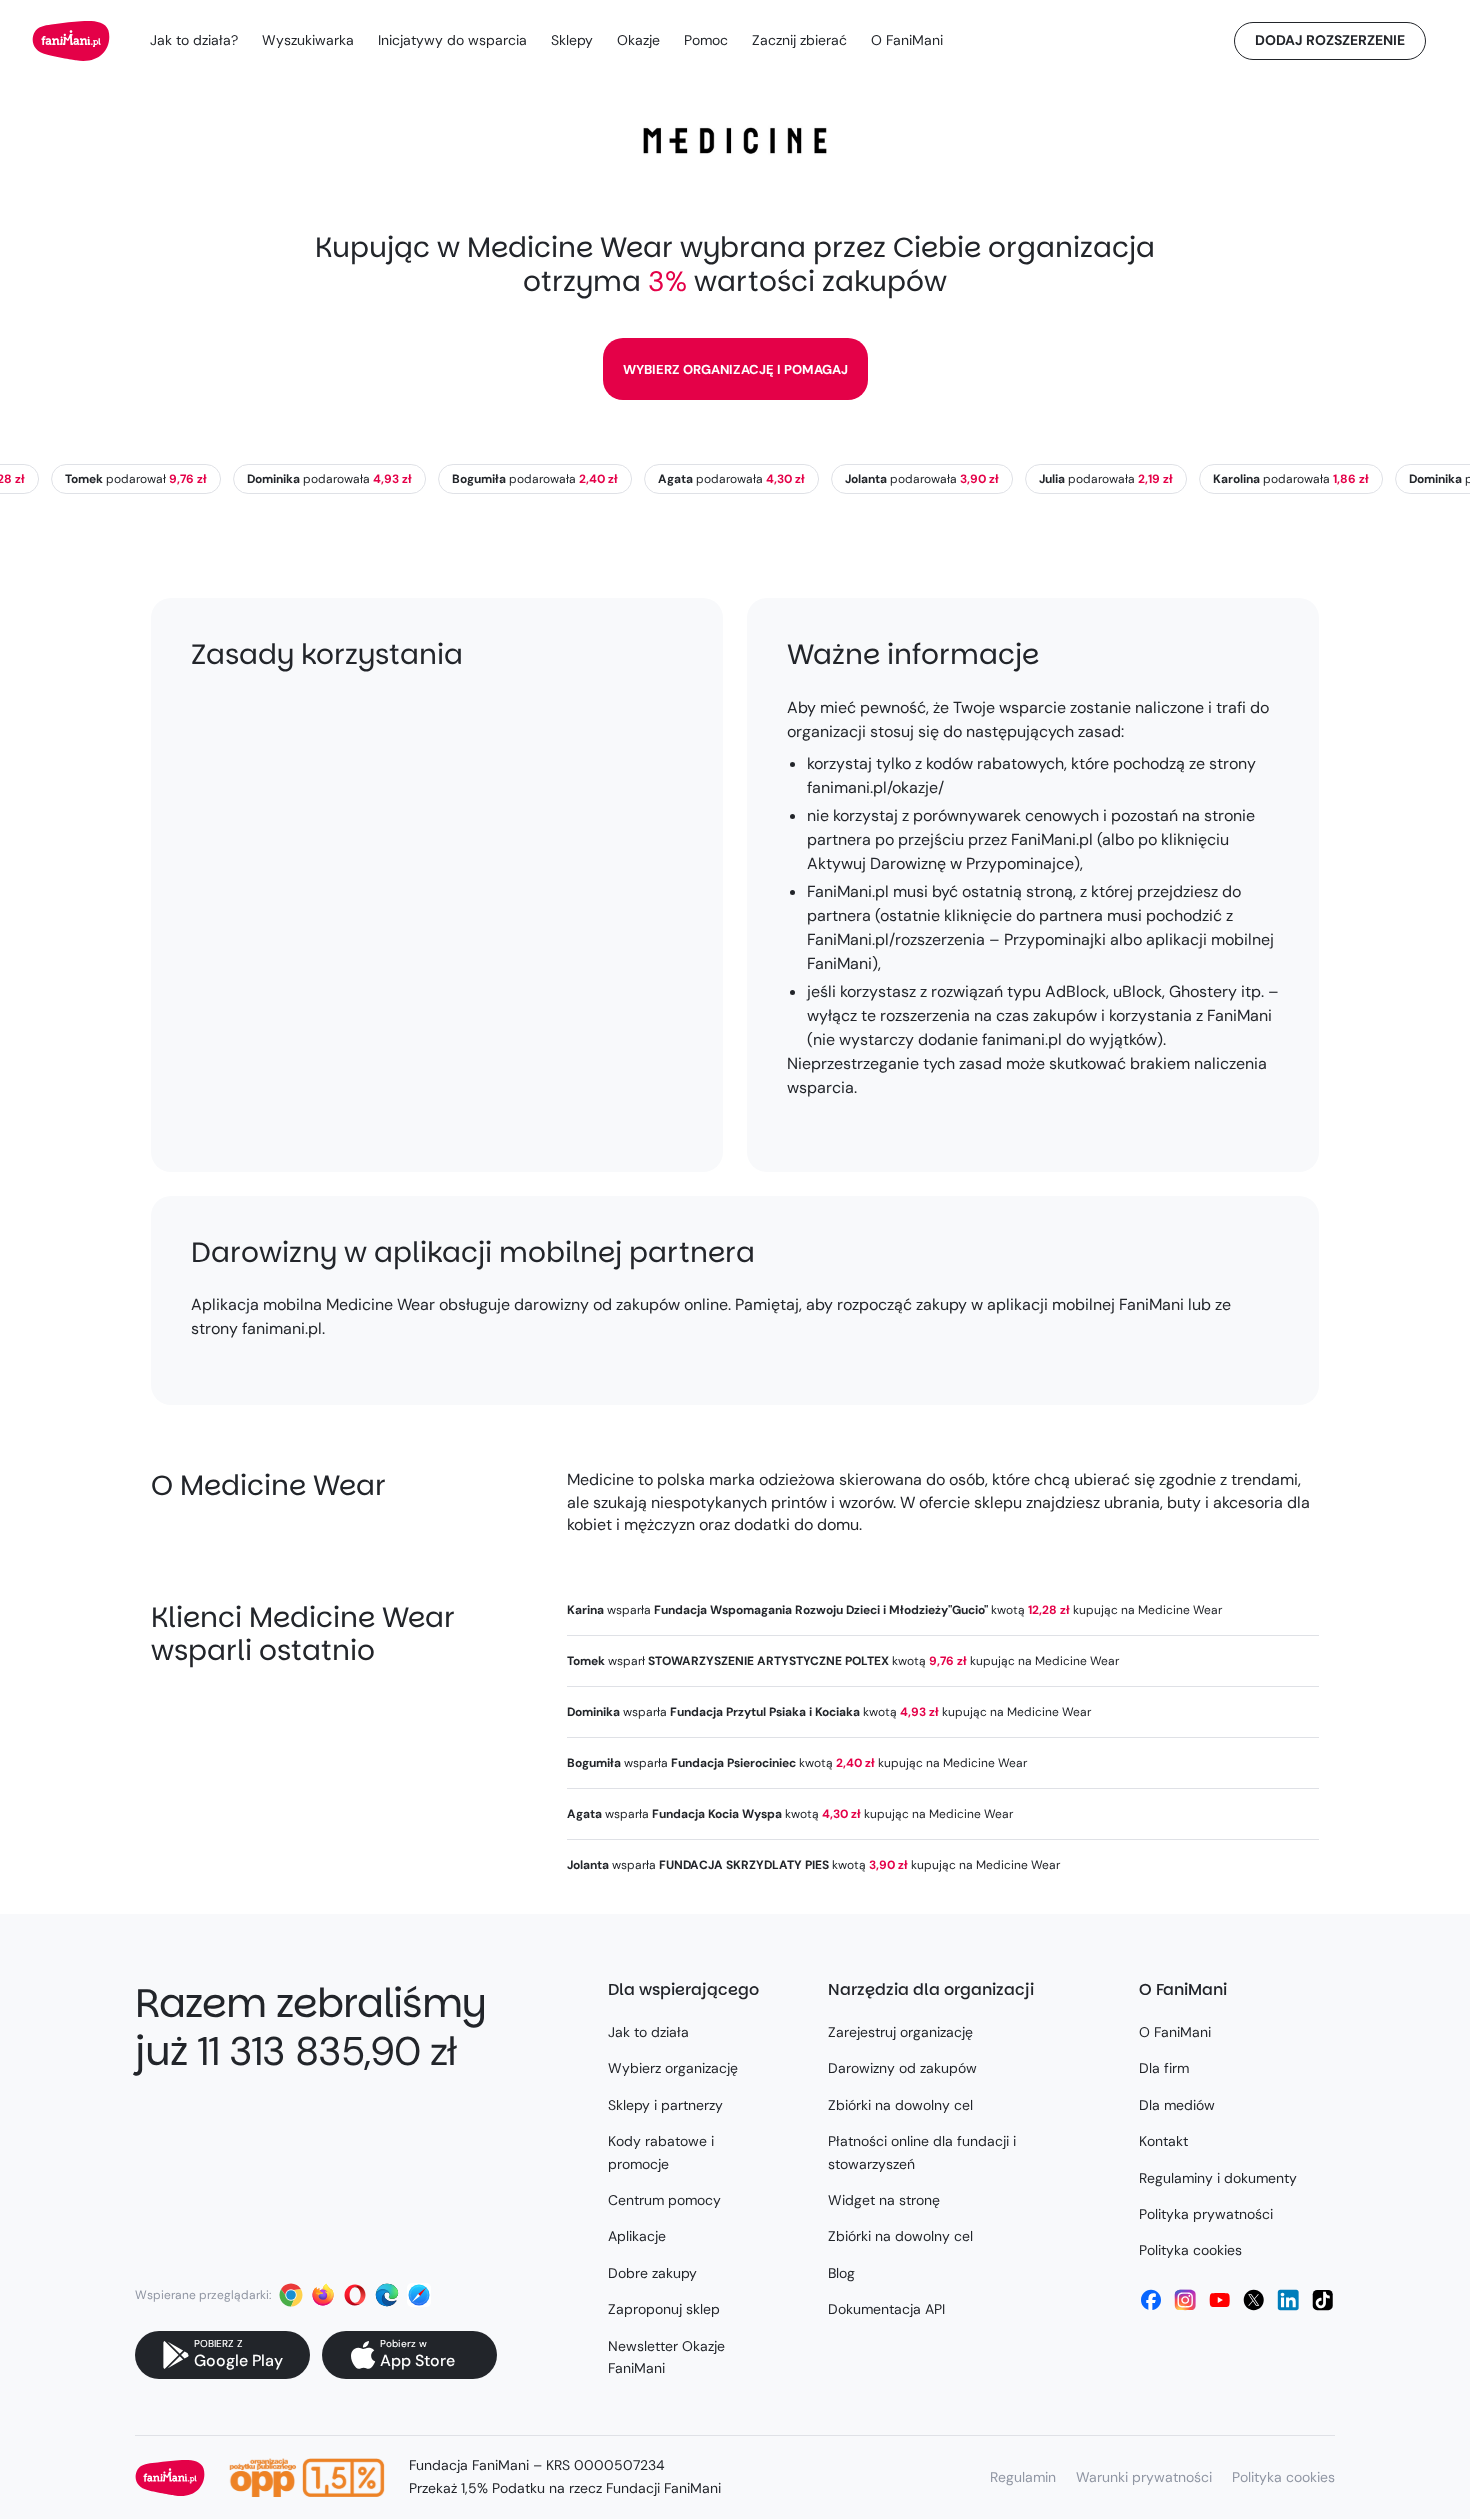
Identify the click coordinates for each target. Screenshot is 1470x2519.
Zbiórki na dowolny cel (900, 2105)
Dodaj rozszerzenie (1330, 40)
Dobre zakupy (652, 2273)
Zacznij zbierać (799, 40)
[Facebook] (1151, 2300)
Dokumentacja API (886, 2309)
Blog (841, 2273)
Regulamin (1023, 2477)
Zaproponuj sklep (664, 2309)
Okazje (638, 40)
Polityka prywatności (1206, 2214)
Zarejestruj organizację (900, 2032)
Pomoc (706, 40)
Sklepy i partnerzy (665, 2105)
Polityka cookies (1190, 2250)
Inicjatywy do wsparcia (452, 40)
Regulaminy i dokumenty (1218, 2178)
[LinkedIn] (1288, 2300)
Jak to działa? (194, 40)
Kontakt (1163, 2141)
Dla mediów (1177, 2105)
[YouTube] (1220, 2300)
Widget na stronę (884, 2200)
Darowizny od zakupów (902, 2068)
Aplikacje (637, 2236)
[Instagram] (1185, 2300)
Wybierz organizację (673, 2068)
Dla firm (1164, 2068)
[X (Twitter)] (1254, 2300)
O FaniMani (907, 40)
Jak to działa (648, 2032)
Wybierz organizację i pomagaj (735, 369)
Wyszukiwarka (308, 40)
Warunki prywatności (1144, 2477)
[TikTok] (1323, 2300)
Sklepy (572, 40)
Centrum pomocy (664, 2200)
